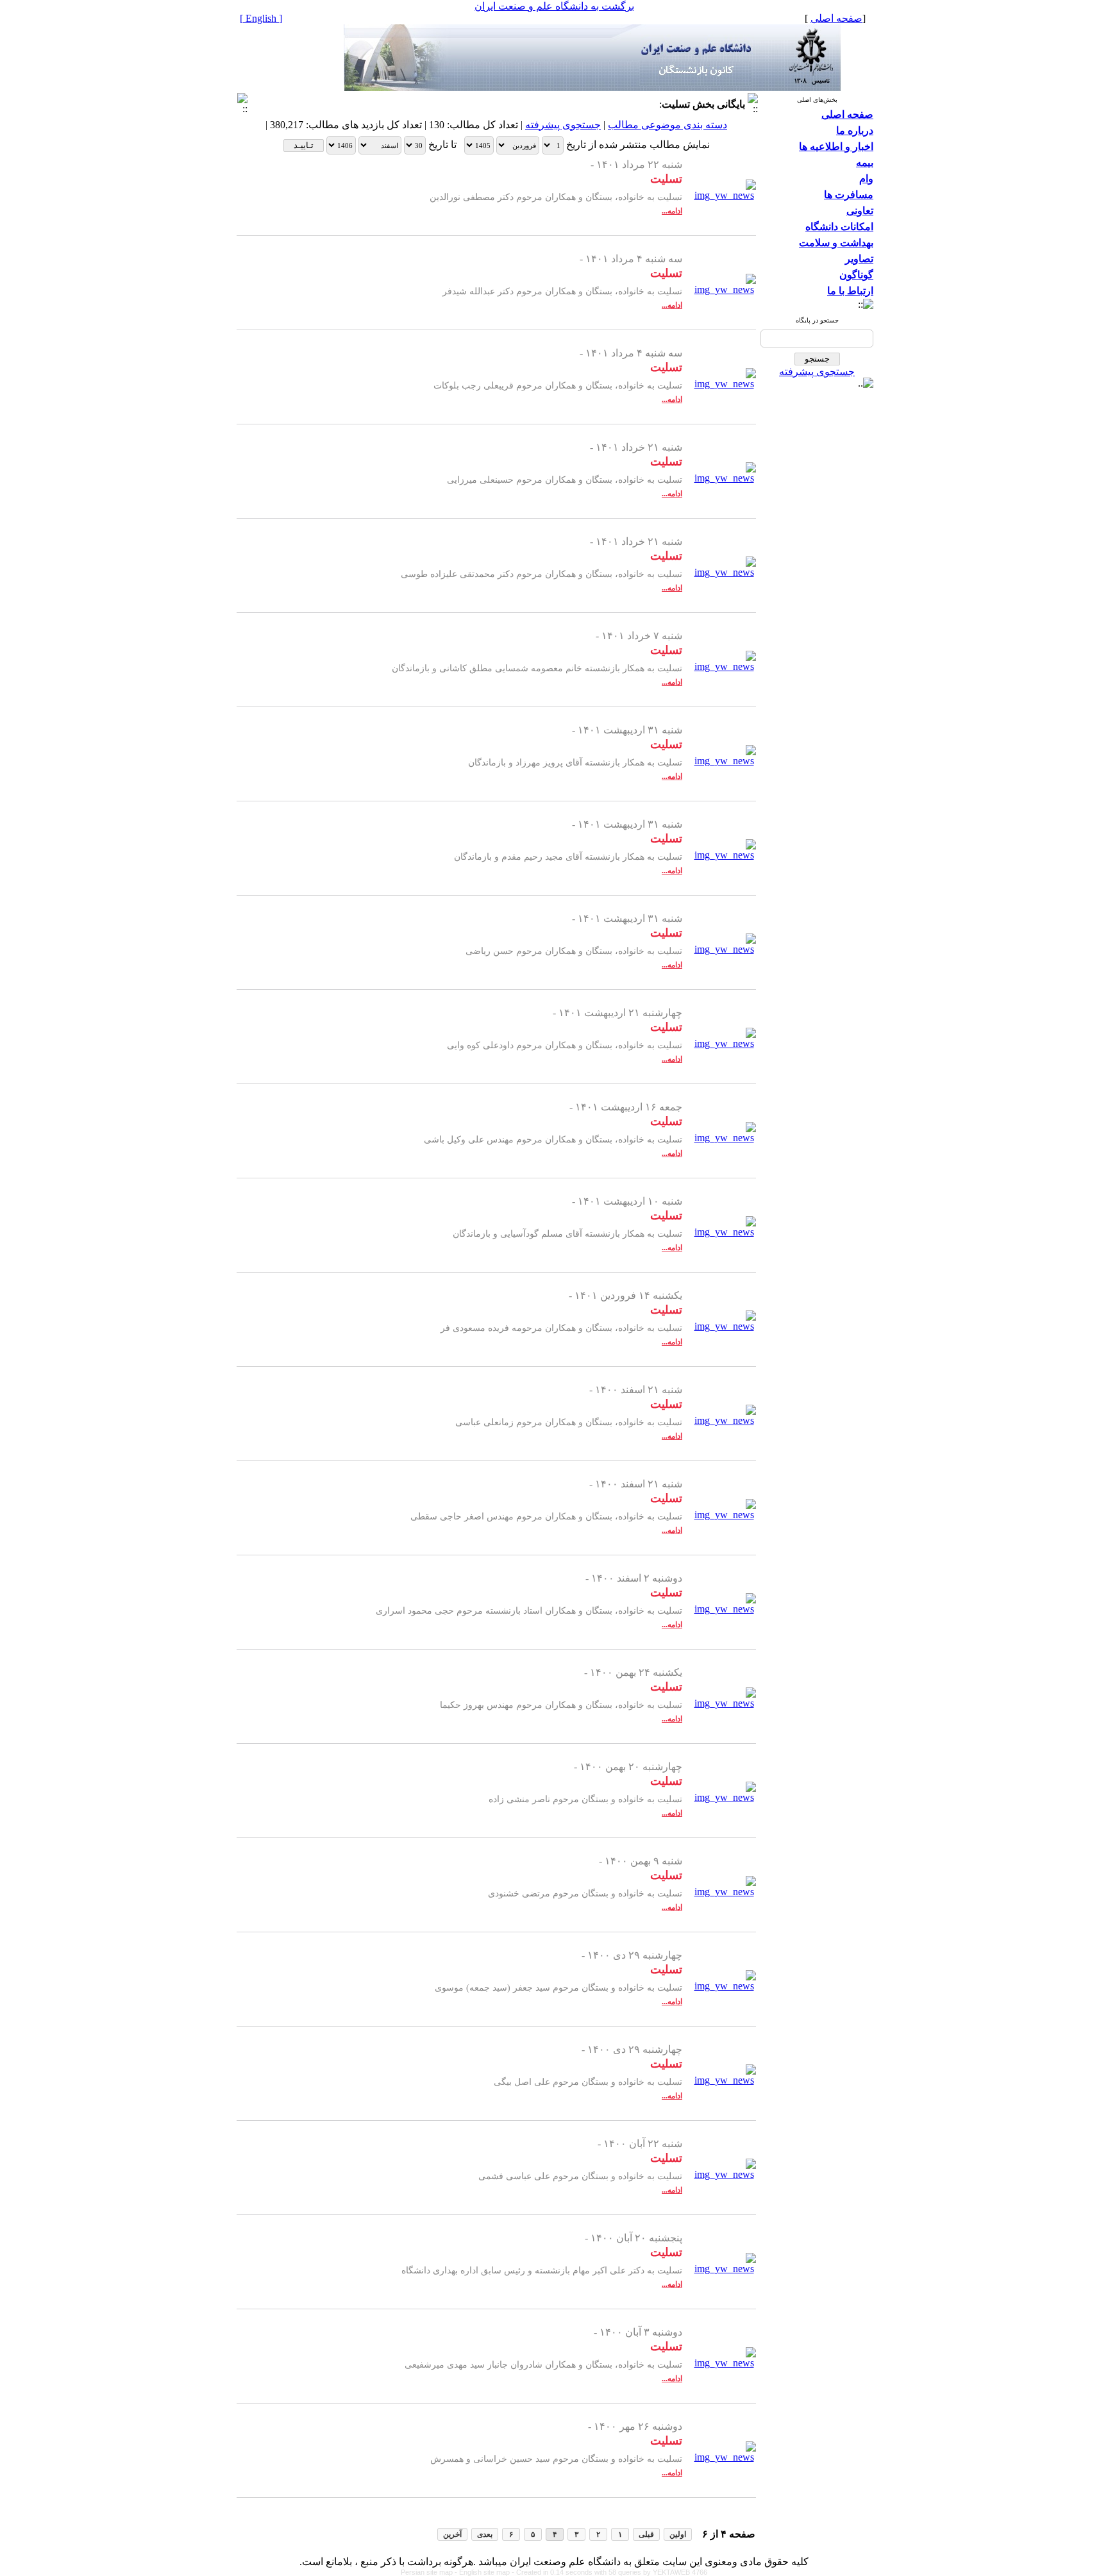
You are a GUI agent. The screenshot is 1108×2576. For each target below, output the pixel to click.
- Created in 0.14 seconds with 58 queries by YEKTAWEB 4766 (609, 2572)
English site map (485, 2572)
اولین (678, 2534)
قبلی (646, 2534)
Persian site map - (430, 2572)
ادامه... (672, 211)
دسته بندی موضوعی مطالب (667, 125)
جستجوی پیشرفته (817, 372)
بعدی (485, 2534)
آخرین (452, 2534)
